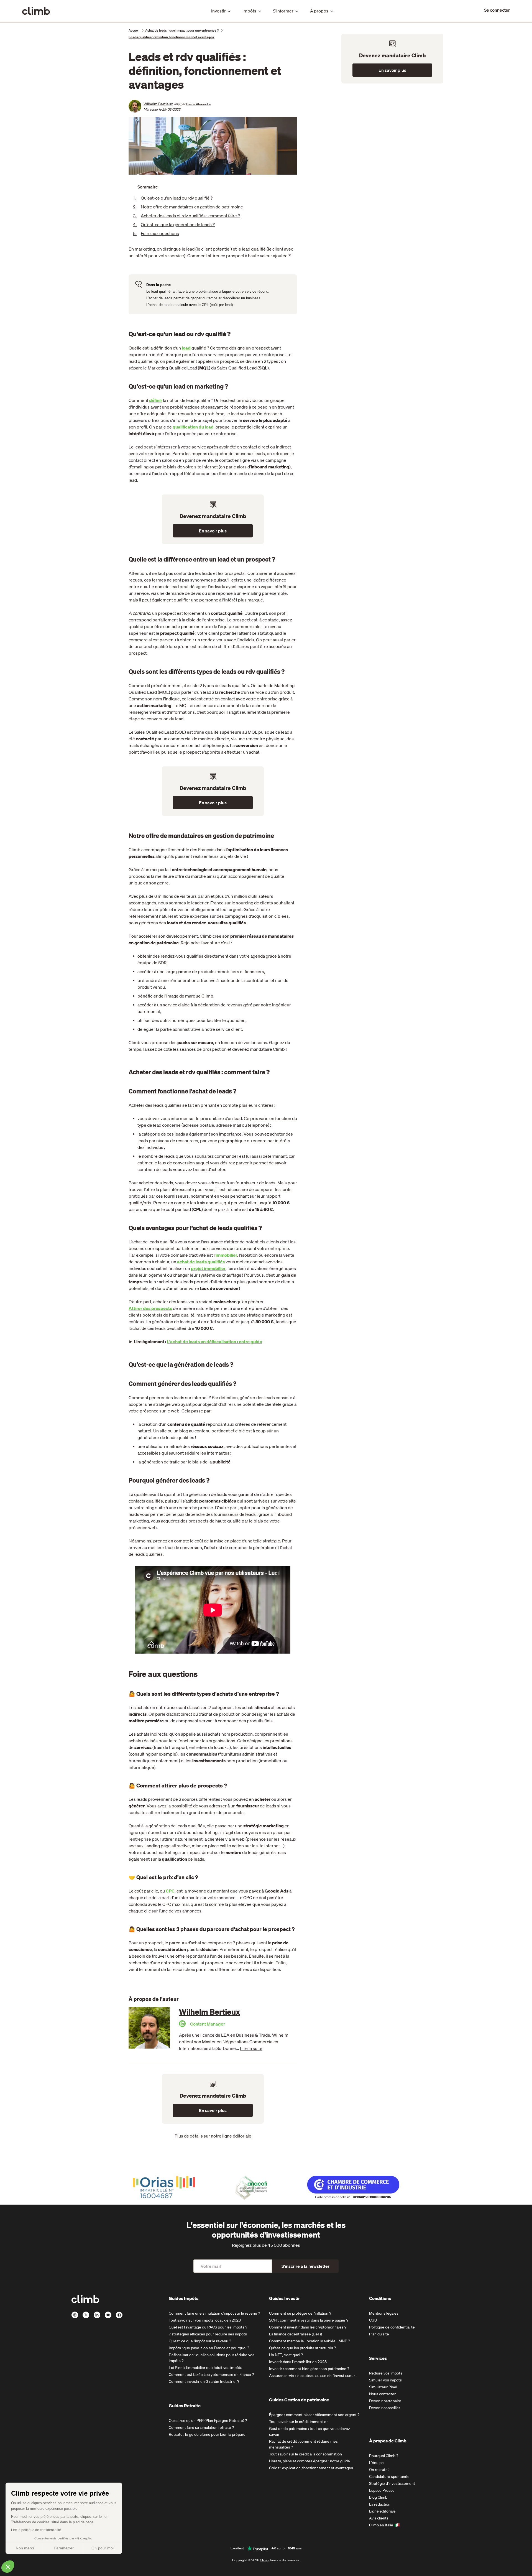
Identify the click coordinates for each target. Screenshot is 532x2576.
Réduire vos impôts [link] (386, 2373)
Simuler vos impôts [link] (385, 2380)
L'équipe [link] (376, 2463)
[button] (8, 2567)
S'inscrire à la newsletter (305, 2266)
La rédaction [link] (380, 2504)
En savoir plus (213, 531)
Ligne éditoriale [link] (382, 2511)
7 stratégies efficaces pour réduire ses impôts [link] (208, 2334)
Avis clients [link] (379, 2518)
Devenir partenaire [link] (385, 2401)
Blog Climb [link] (378, 2497)
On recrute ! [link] (379, 2470)
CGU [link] (373, 2320)
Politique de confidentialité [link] (392, 2327)
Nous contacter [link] (382, 2394)
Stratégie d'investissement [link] (392, 2483)
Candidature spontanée (389, 2476)
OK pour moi (103, 2548)
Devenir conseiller (385, 2408)
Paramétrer (64, 2548)
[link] (497, 10)
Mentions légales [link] (384, 2313)
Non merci (25, 2548)
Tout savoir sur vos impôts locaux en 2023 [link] (205, 2320)
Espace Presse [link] (382, 2490)
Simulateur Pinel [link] (383, 2387)
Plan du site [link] (379, 2334)
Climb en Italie (381, 2525)
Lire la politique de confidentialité (36, 2530)
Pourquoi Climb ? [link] (384, 2456)
